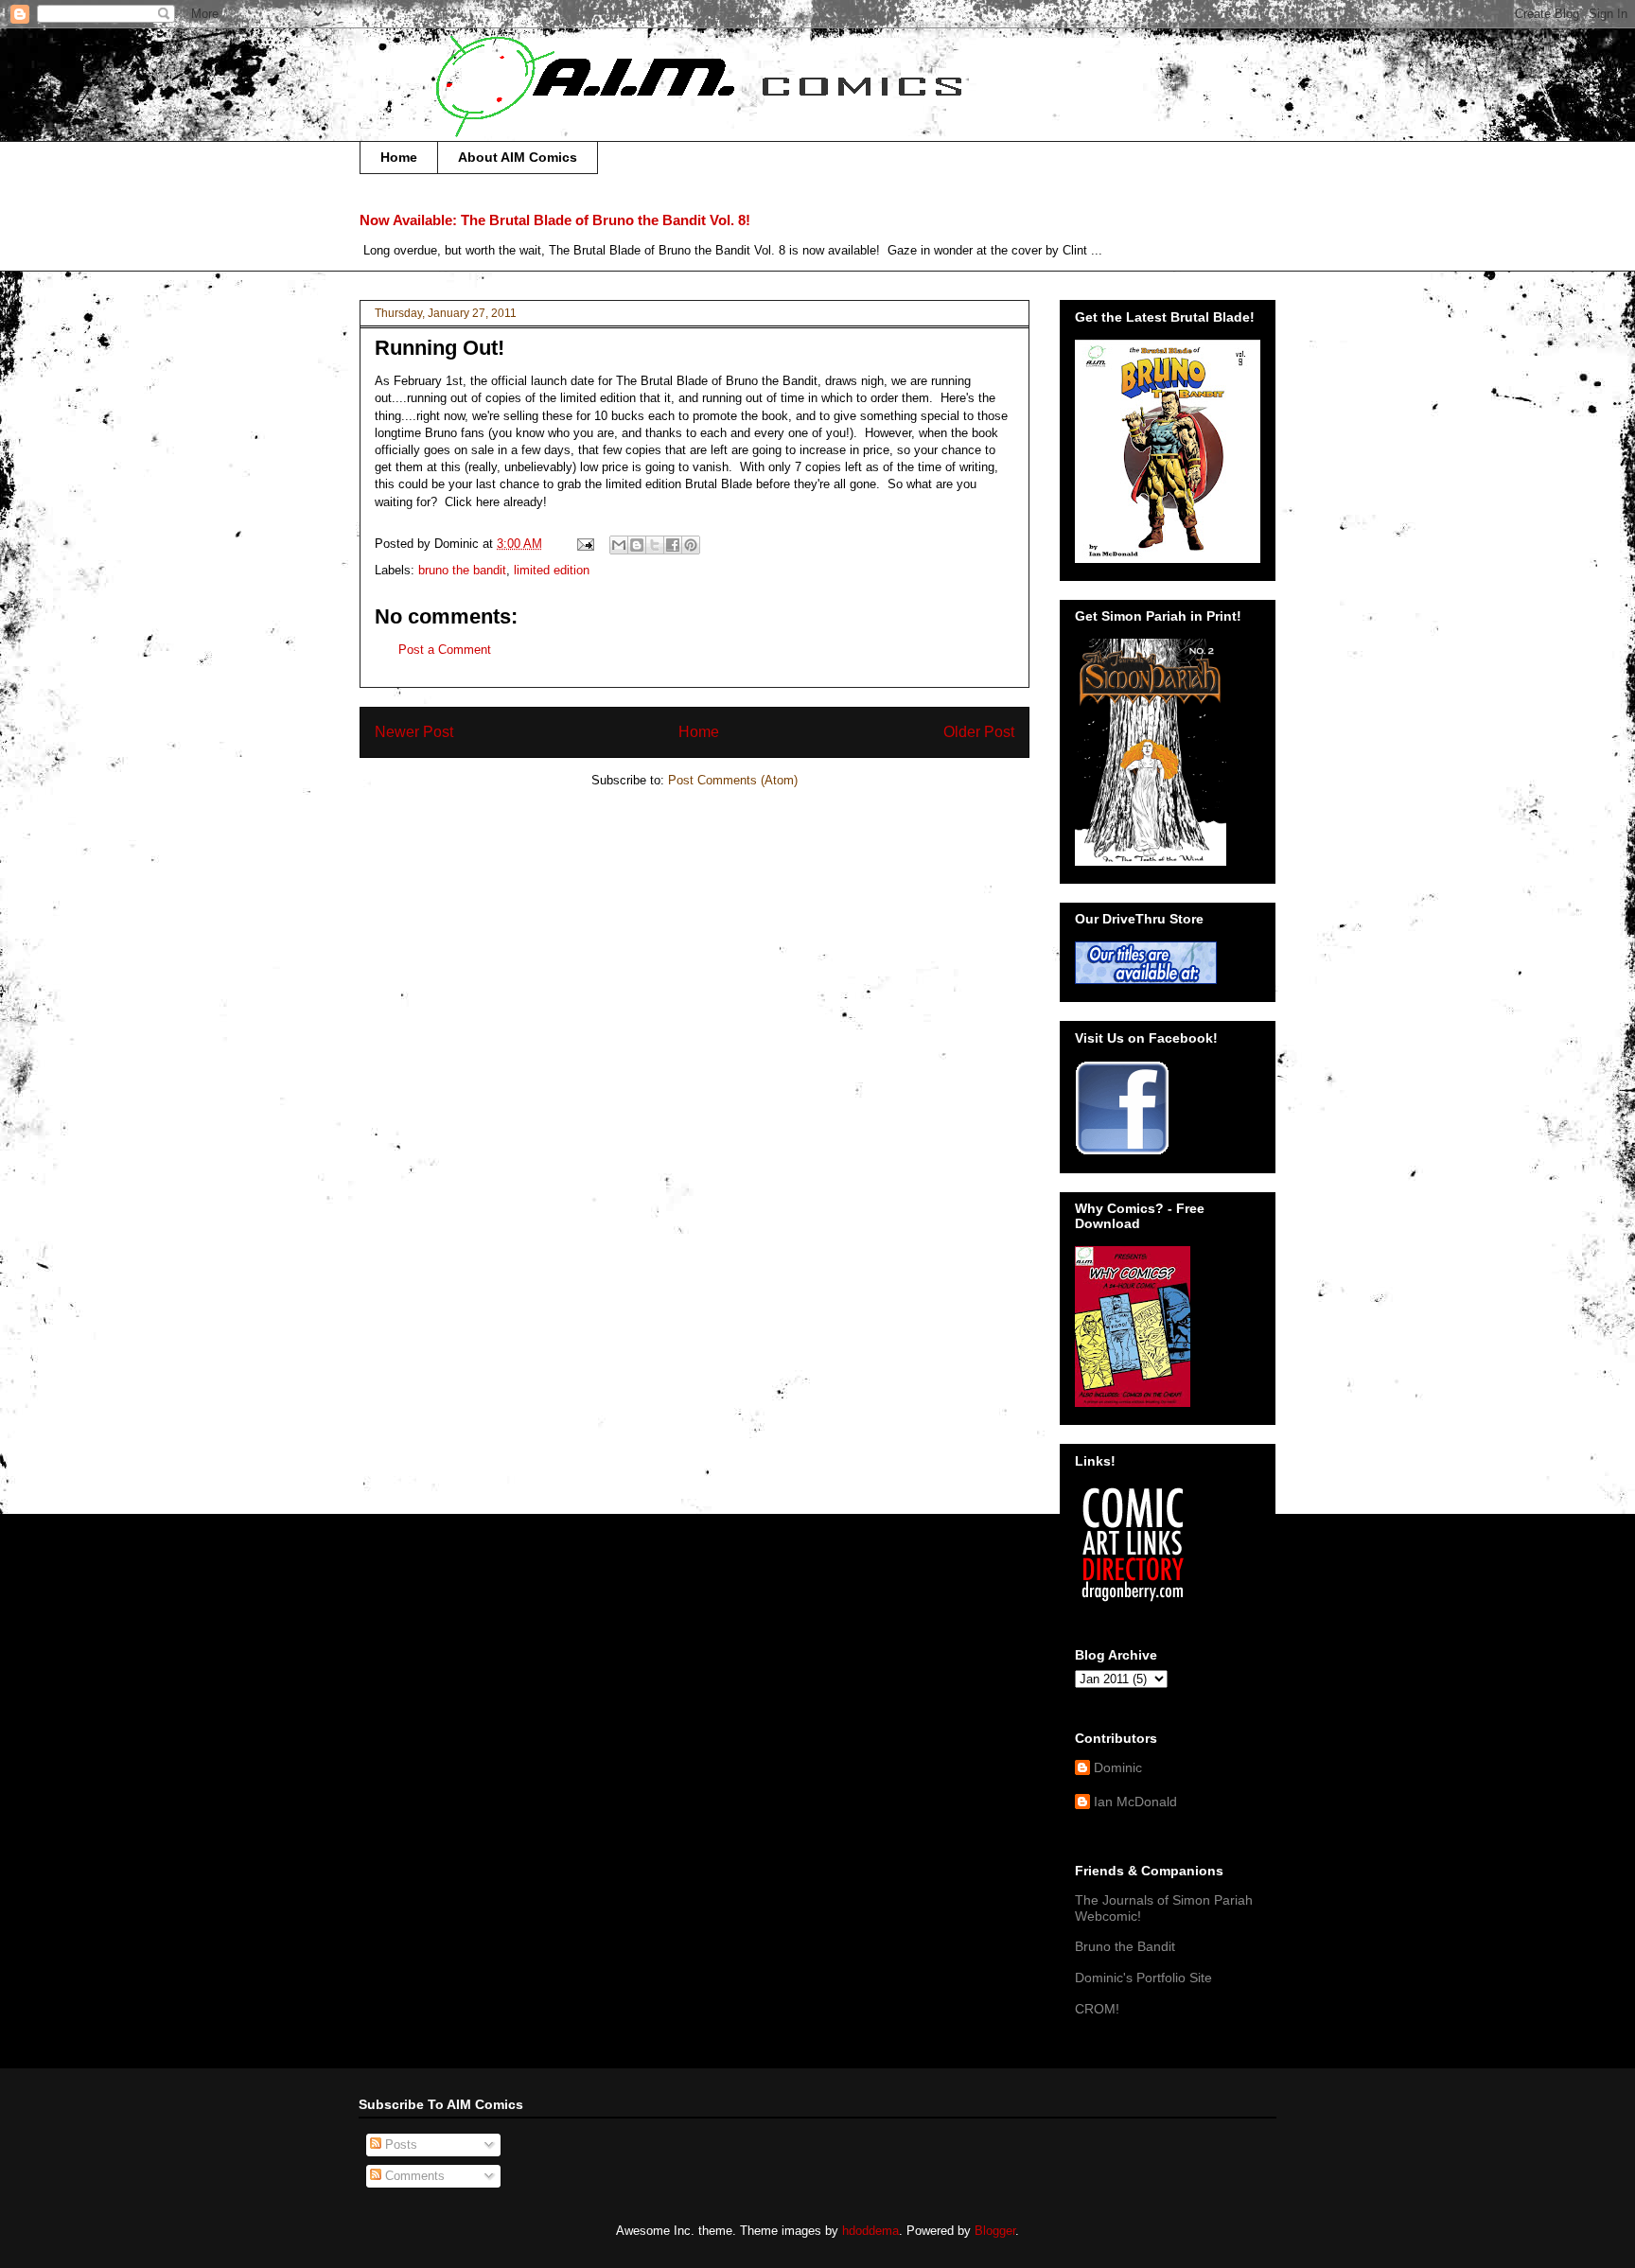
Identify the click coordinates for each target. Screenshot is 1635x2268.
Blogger (995, 2231)
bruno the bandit (462, 570)
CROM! (1097, 2009)
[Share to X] (655, 545)
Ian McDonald (1135, 1802)
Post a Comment (445, 650)
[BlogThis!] (637, 545)
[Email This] (619, 545)
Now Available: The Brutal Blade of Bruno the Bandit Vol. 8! (555, 220)
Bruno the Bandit (1125, 1946)
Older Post (979, 732)
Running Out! (440, 348)
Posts (399, 2145)
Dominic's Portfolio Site (1143, 1978)
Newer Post (414, 732)
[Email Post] (584, 544)
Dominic (1118, 1767)
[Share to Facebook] (673, 545)
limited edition (552, 570)
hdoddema (870, 2231)
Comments (413, 2176)
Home (399, 157)
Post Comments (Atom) (733, 780)
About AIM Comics (518, 157)
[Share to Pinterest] (691, 545)
